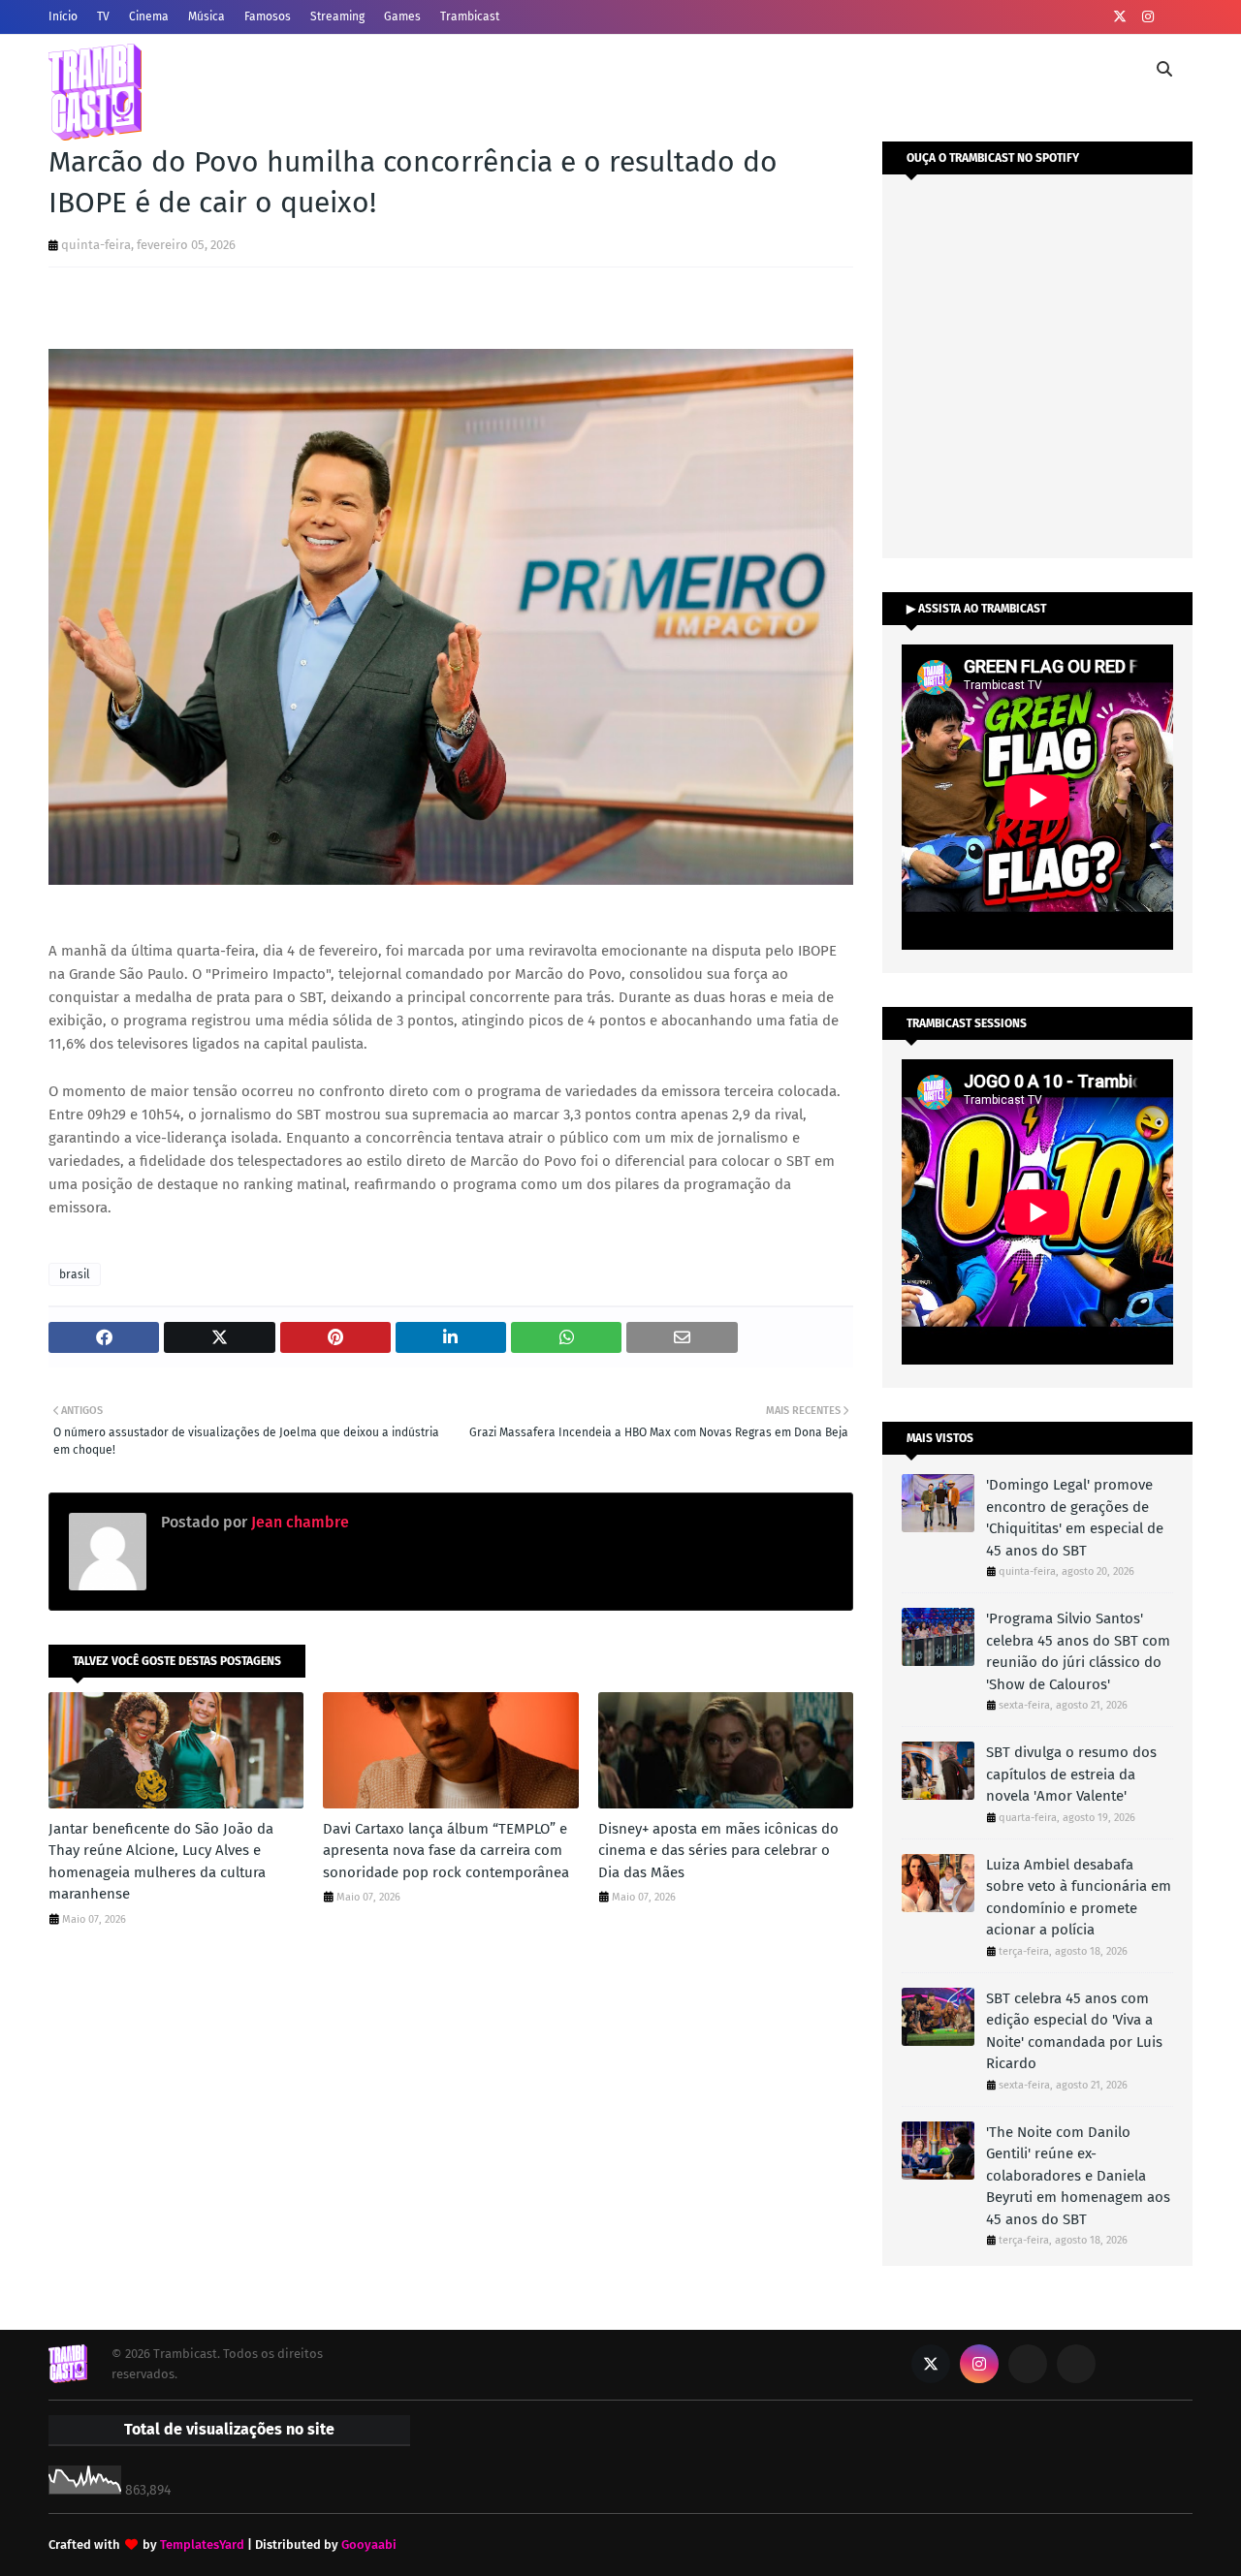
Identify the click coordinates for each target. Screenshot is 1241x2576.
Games (402, 16)
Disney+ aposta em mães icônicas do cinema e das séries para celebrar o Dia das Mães (718, 1851)
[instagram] (1148, 17)
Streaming (337, 16)
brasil (75, 1274)
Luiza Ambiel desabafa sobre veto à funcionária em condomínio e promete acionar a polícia (1079, 1898)
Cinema (149, 16)
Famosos (268, 16)
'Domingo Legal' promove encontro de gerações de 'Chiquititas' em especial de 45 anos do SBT (1075, 1518)
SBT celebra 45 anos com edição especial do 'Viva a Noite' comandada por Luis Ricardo (1074, 2031)
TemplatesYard (202, 2545)
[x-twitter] (1120, 17)
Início (63, 16)
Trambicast (470, 16)
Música (207, 16)
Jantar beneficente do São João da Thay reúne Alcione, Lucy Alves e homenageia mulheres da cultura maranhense (161, 1862)
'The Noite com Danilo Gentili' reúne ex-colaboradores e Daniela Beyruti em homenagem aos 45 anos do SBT (1078, 2176)
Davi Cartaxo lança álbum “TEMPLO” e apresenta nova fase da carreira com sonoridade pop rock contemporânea (446, 1851)
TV (103, 16)
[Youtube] (1028, 2364)
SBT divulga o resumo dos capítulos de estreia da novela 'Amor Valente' (1071, 1774)
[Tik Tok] (1076, 2364)
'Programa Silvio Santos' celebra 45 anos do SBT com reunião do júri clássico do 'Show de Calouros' (1078, 1651)
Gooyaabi (369, 2545)
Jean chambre (298, 1522)
